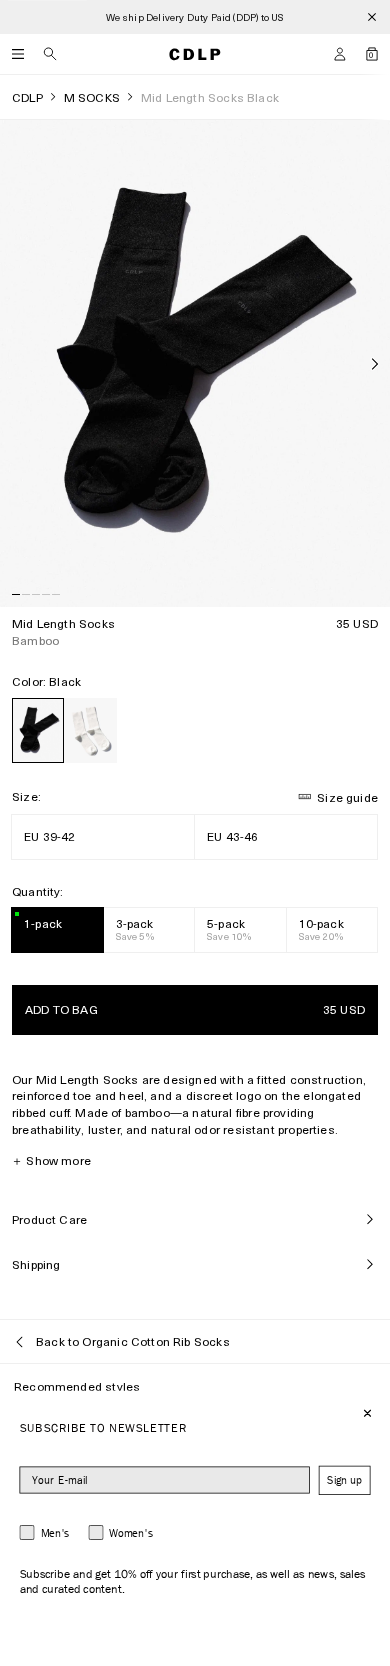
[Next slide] (375, 364)
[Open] (18, 54)
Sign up (344, 1480)
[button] (340, 54)
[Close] (372, 17)
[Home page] (195, 54)
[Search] (50, 54)
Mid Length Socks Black (210, 97)
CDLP (27, 97)
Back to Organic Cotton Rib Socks (133, 1341)
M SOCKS (92, 97)
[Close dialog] (367, 1413)
